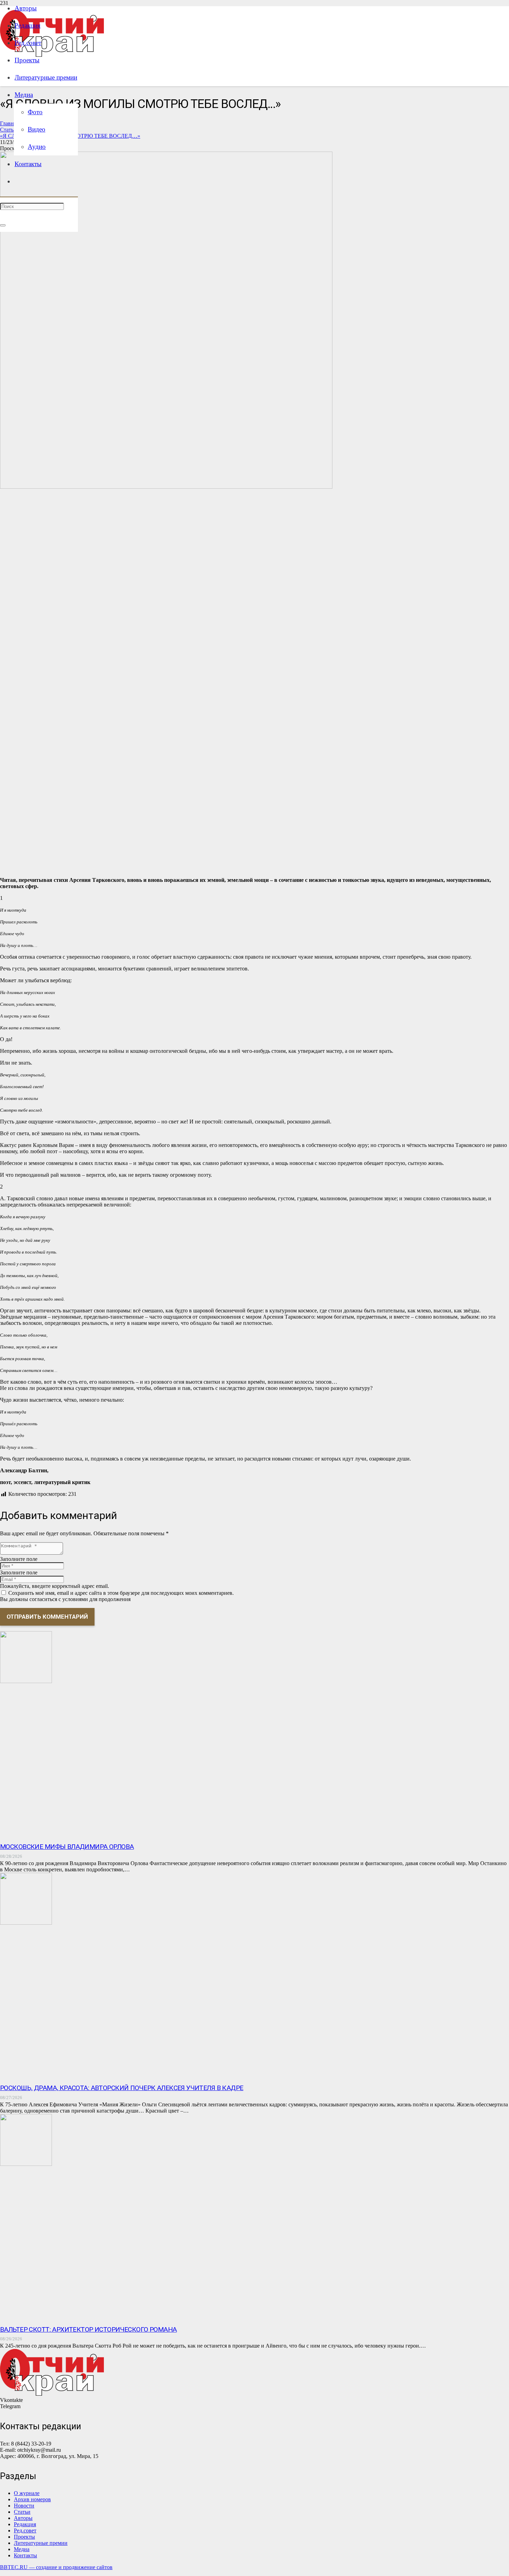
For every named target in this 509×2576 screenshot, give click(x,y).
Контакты (25, 2555)
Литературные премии (41, 2543)
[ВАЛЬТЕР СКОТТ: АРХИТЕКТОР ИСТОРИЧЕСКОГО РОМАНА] (26, 2164)
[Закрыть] (3, 225)
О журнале (27, 2493)
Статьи (22, 2512)
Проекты (24, 2537)
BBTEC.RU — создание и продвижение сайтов (56, 2567)
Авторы (23, 2518)
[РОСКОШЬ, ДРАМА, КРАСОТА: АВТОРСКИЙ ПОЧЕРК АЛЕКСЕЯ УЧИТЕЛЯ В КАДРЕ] (26, 1923)
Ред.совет (25, 2530)
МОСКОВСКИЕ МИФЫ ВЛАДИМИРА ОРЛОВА (67, 1847)
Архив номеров (32, 2499)
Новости (24, 2506)
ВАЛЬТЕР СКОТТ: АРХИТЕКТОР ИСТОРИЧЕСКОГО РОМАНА (88, 2329)
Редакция (25, 2524)
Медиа (22, 2549)
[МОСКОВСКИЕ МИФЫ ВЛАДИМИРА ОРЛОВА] (26, 1681)
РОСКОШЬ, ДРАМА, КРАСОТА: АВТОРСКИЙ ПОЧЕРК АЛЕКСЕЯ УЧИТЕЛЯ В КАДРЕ (122, 2088)
